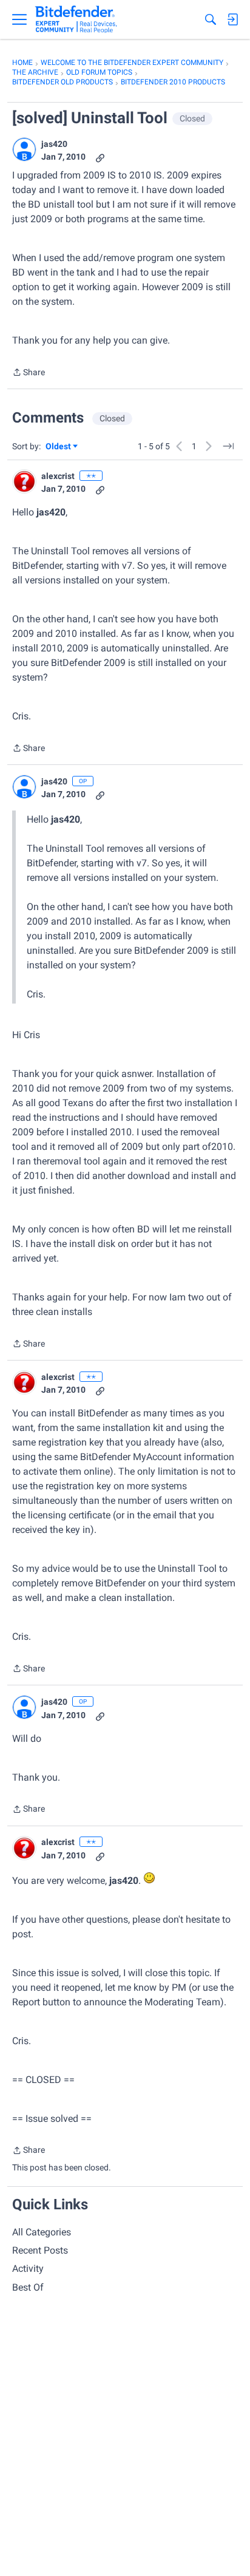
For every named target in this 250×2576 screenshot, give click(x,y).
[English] (76, 19)
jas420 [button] (54, 144)
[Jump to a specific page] (228, 446)
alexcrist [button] (58, 476)
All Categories (42, 2232)
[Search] (211, 19)
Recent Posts (40, 2250)
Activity (28, 2268)
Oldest (59, 447)
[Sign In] (232, 19)
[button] (24, 149)
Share (29, 373)
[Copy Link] (100, 157)
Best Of (28, 2287)
